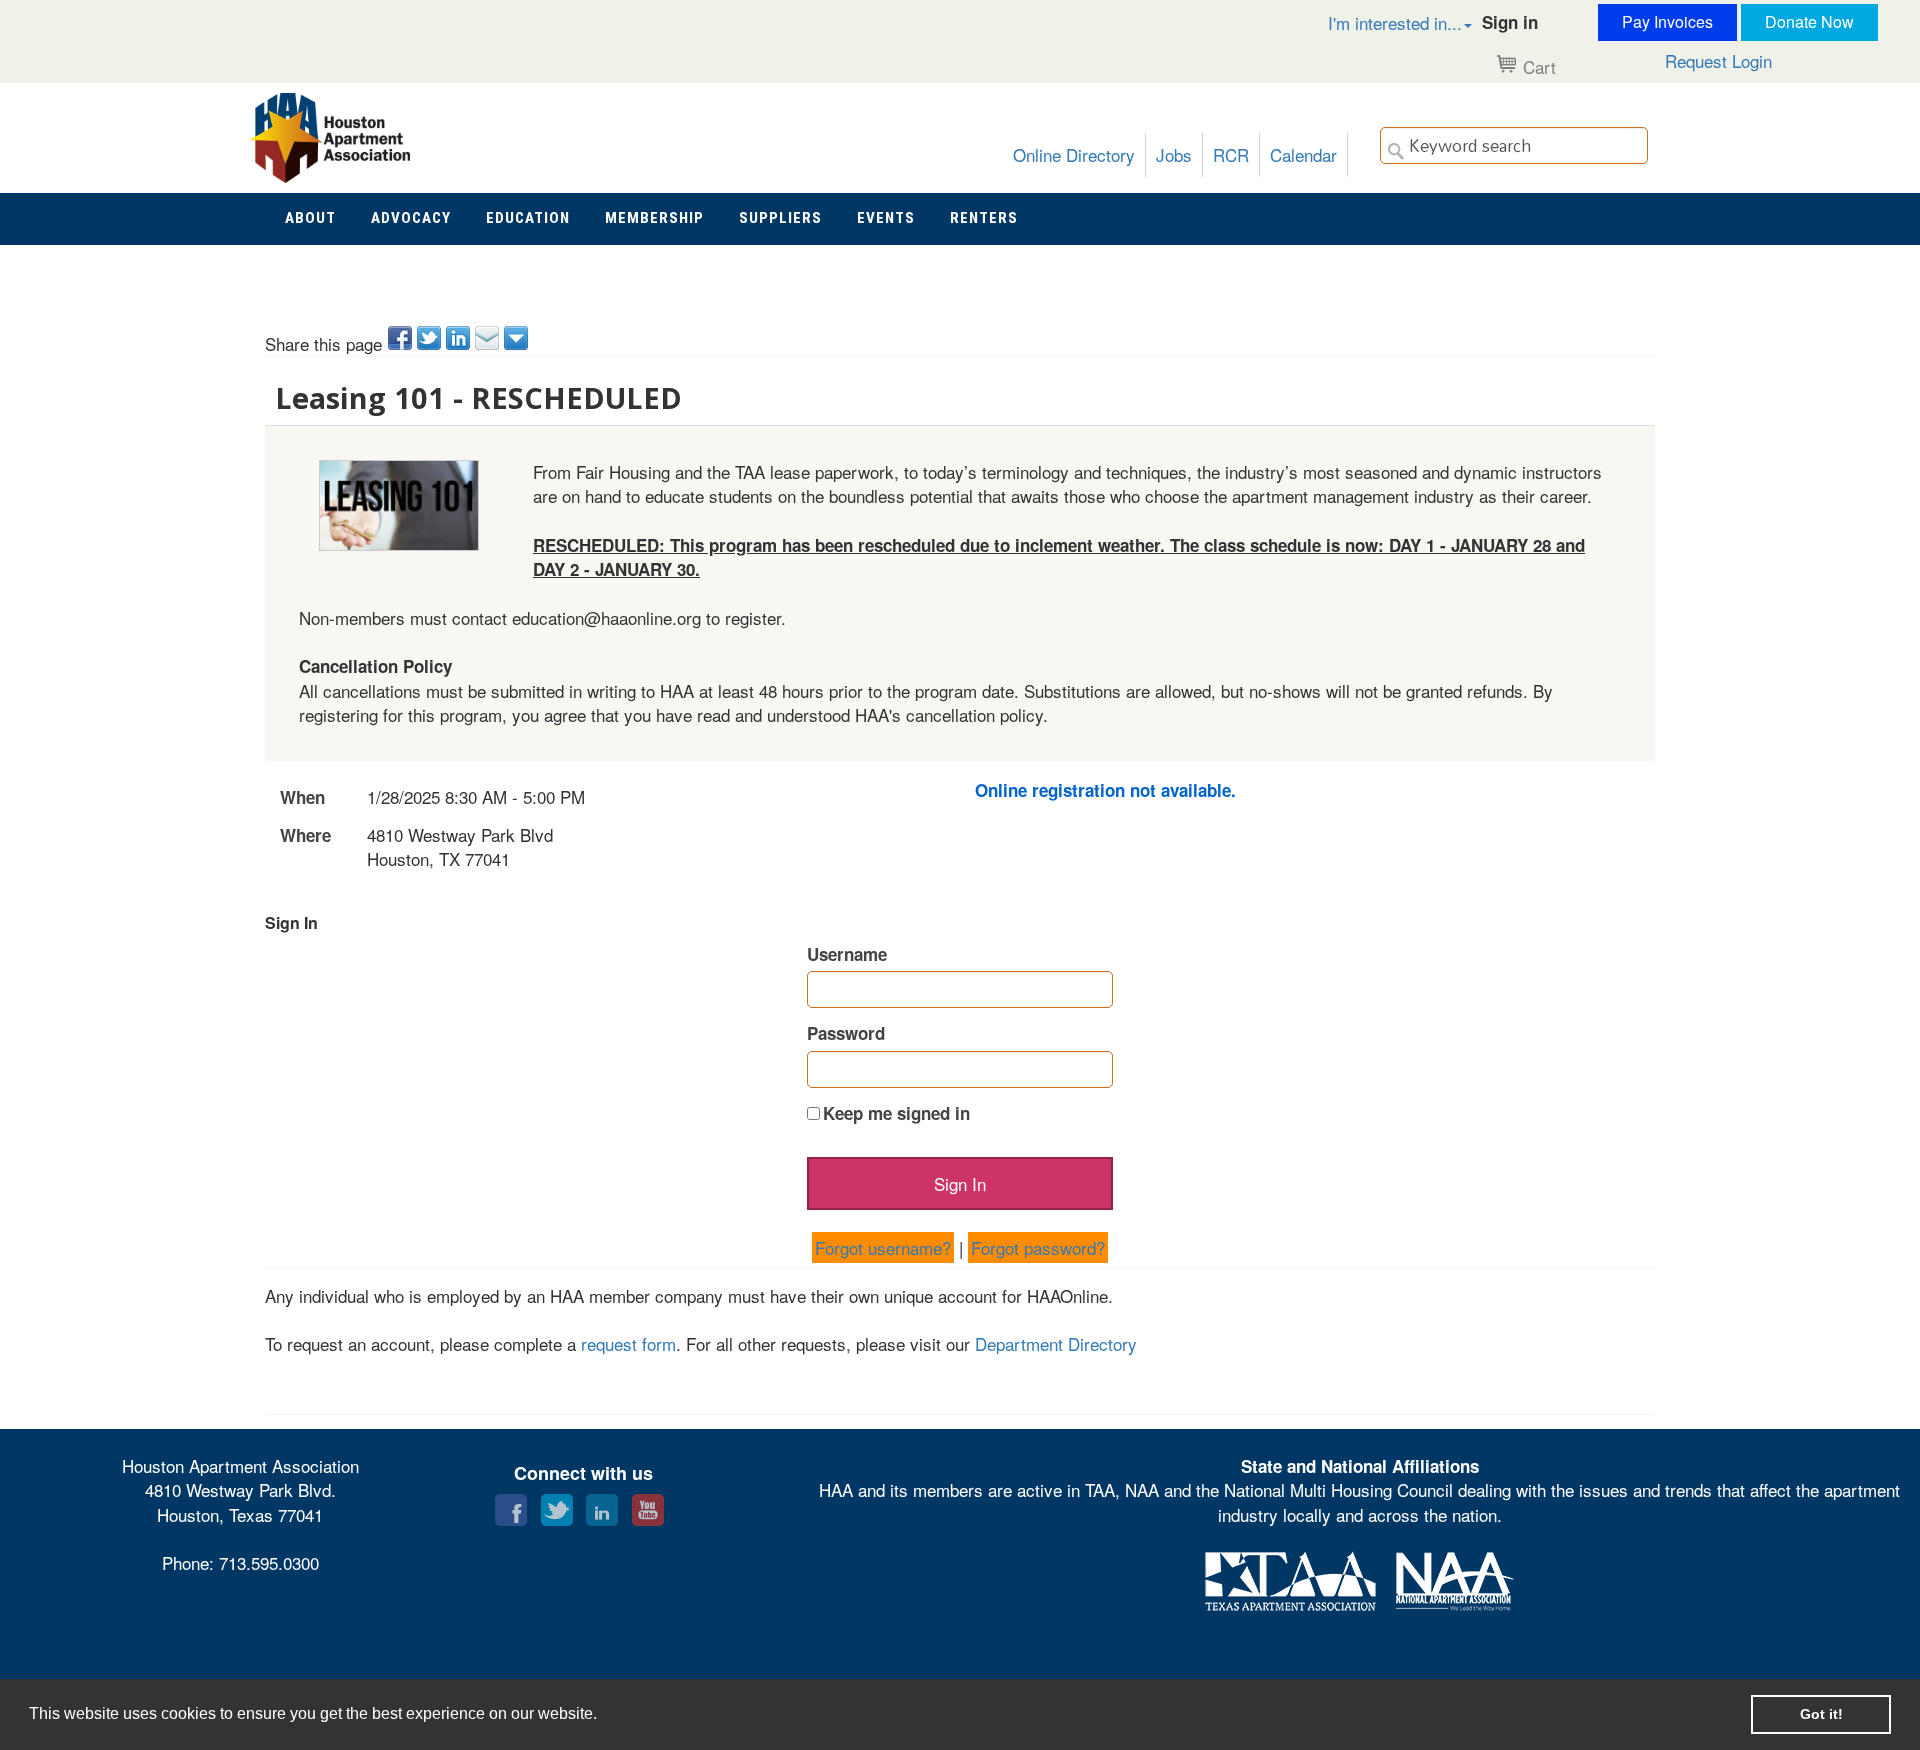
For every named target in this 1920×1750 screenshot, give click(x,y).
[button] (1379, 22)
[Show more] (517, 338)
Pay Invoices (1667, 21)
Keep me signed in (896, 1113)
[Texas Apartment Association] (1290, 1578)
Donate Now (1809, 21)
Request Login (1718, 60)
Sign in (1510, 22)
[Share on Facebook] (401, 338)
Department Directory (1056, 1343)
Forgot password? (1038, 1247)
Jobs (1174, 154)
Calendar (1303, 154)
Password (846, 1033)
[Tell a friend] (488, 338)
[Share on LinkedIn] (459, 338)
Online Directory (1074, 154)
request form (628, 1343)
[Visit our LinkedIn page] (602, 1505)
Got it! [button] (1821, 1714)
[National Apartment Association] (1455, 1578)
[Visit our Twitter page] (557, 1505)
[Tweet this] (430, 338)
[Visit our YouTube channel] (648, 1505)
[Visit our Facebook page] (511, 1505)
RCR (1231, 154)
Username (847, 954)
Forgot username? (883, 1247)
